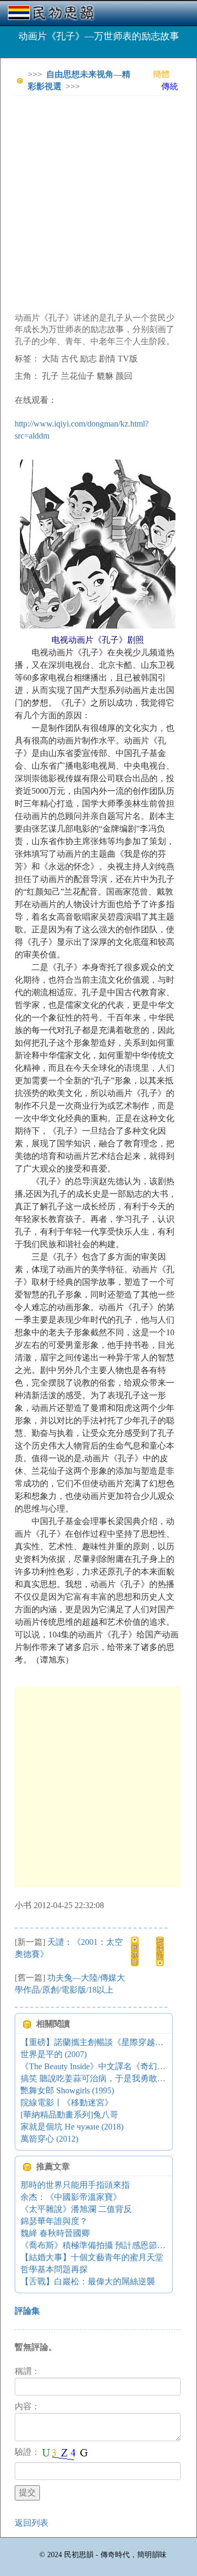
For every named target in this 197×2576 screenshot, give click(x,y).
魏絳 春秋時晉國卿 (55, 2233)
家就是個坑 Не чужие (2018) (72, 2127)
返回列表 (32, 2523)
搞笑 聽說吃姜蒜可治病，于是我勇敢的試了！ (106, 2078)
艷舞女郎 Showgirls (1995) (67, 2090)
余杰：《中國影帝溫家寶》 (71, 2197)
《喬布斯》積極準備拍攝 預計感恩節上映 (97, 2245)
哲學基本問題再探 (54, 2269)
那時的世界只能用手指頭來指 (75, 2185)
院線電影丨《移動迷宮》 (67, 2103)
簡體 (161, 74)
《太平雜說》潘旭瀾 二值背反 (76, 2209)
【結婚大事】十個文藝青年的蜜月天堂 (92, 2257)
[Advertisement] (98, 202)
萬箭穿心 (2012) (49, 2139)
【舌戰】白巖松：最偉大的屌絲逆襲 (88, 2281)
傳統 (170, 86)
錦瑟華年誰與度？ (54, 2221)
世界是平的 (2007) (54, 2054)
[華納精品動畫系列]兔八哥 (69, 2115)
